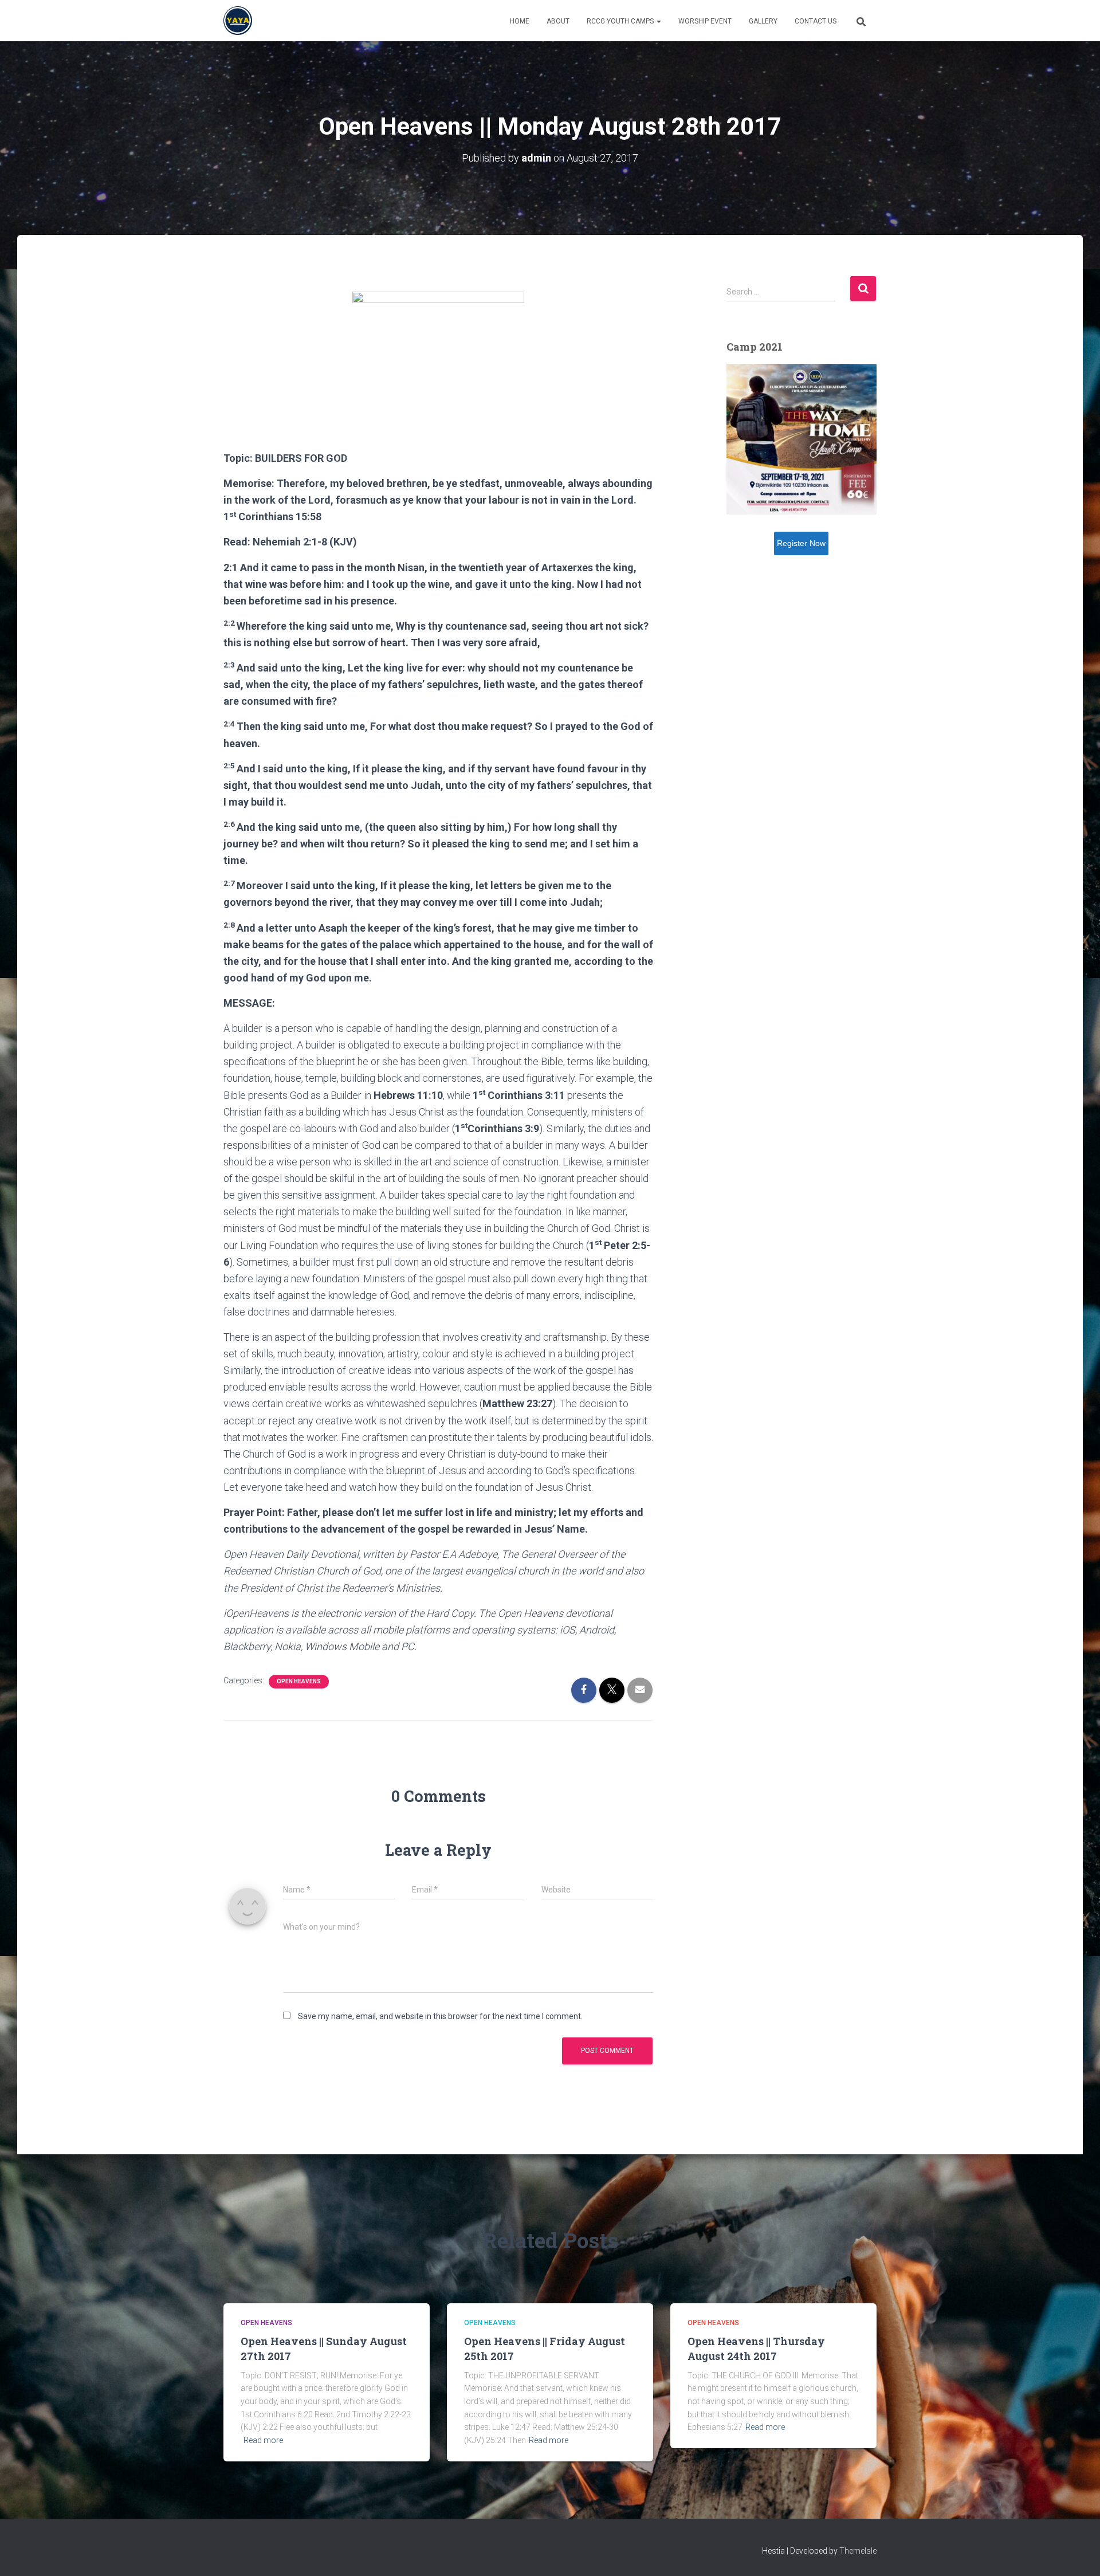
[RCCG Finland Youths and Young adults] (238, 21)
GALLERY (763, 21)
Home (520, 21)
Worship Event (705, 21)
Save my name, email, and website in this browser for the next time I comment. (440, 2016)
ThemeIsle (858, 2551)
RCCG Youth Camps (621, 21)
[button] (658, 21)
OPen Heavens (299, 1681)
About (558, 21)
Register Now (801, 543)
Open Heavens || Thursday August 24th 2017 (756, 2348)
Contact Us (816, 21)
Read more (263, 2440)
